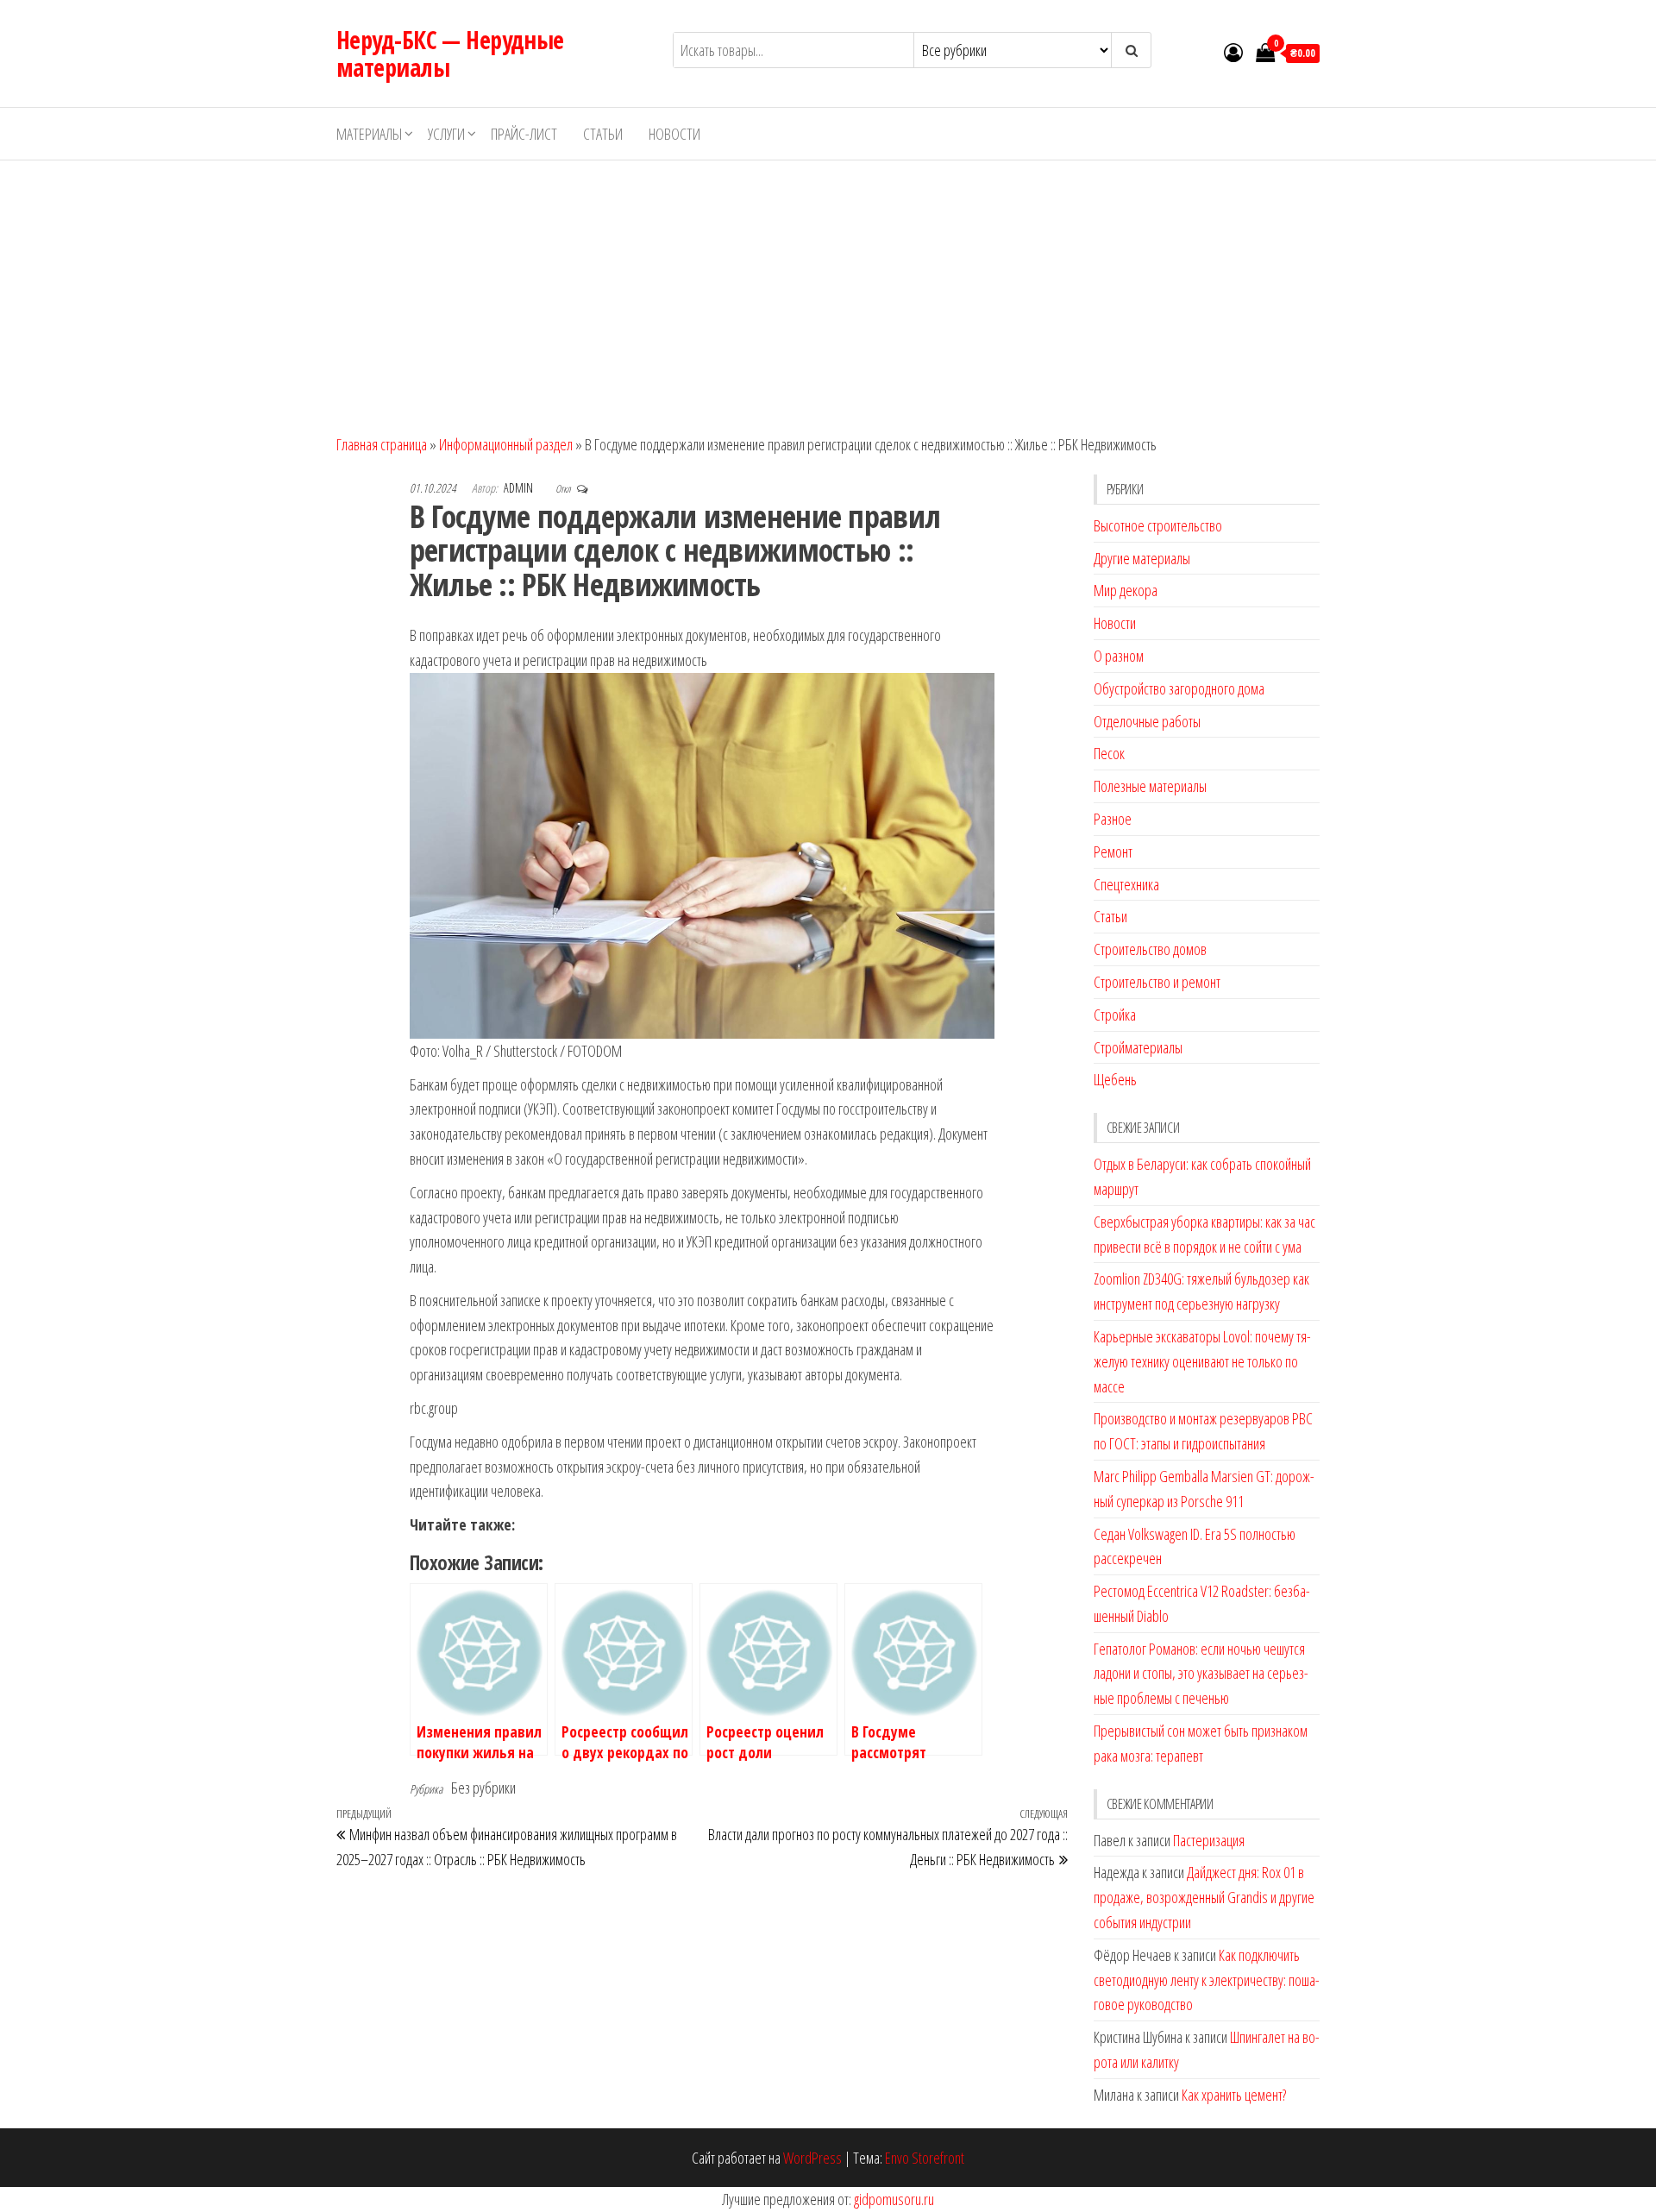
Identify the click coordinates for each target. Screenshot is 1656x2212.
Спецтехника (1126, 884)
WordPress (812, 2158)
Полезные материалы (1150, 786)
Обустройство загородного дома (1179, 688)
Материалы (369, 134)
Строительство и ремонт (1157, 982)
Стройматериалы (1138, 1047)
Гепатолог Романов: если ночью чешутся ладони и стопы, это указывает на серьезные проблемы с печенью (1201, 1674)
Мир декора (1126, 590)
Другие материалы (1142, 558)
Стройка (1115, 1015)
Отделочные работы (1147, 721)
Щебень (1115, 1079)
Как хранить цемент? (1234, 2095)
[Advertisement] (828, 290)
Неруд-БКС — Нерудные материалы (450, 53)
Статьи (603, 134)
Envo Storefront (925, 2158)
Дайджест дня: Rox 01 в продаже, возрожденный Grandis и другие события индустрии (1204, 1897)
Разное (1113, 819)
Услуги (446, 134)
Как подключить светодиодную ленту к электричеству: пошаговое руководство (1207, 1980)
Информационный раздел (506, 444)
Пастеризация (1209, 1840)
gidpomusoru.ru (894, 2199)
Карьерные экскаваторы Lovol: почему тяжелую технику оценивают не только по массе (1202, 1361)
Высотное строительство (1158, 525)
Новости (674, 134)
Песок (1109, 753)
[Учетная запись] (1233, 52)
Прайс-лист (524, 134)
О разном (1119, 656)
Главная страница (382, 444)
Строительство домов (1150, 949)
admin (520, 488)
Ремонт (1113, 851)
